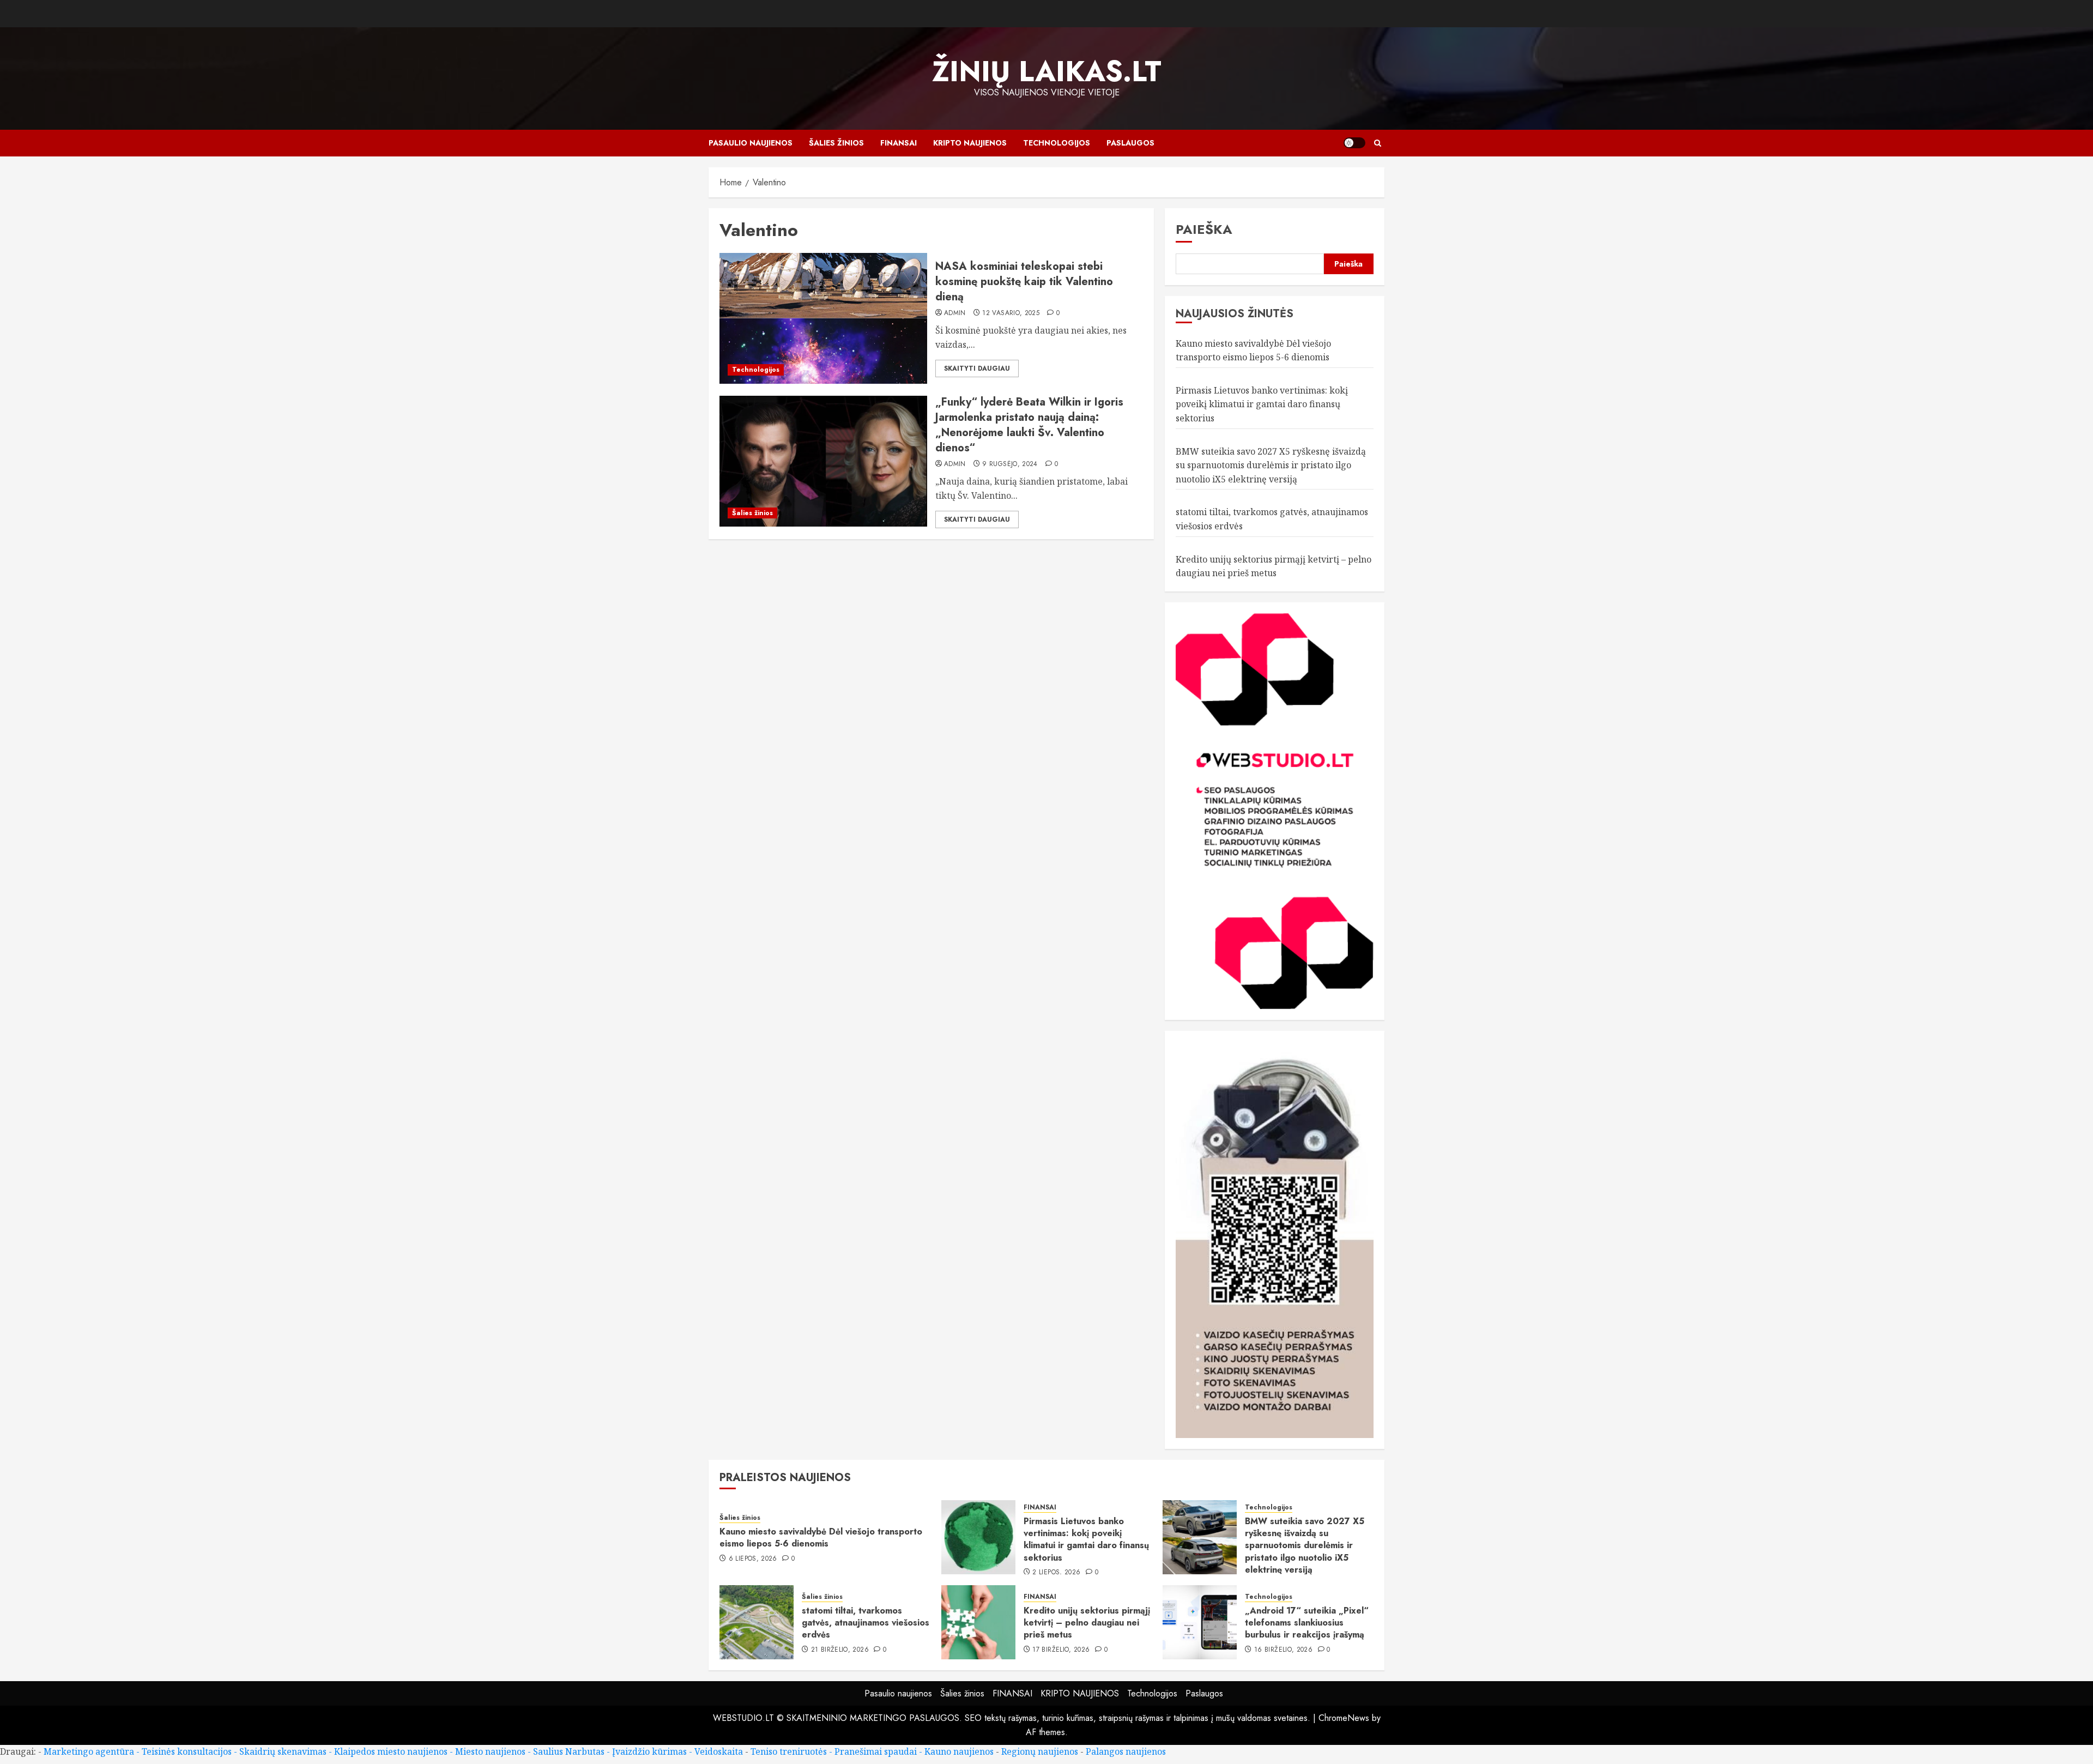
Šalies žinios (836, 143)
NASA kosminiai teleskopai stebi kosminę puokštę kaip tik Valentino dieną (1024, 282)
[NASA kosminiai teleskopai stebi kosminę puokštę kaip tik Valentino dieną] (823, 318)
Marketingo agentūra (89, 1751)
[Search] (1378, 143)
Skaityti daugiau (977, 368)
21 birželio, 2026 (840, 1650)
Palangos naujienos (1126, 1751)
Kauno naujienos (959, 1751)
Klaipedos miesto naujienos (391, 1751)
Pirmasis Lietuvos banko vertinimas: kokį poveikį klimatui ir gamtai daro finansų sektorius (1262, 404)
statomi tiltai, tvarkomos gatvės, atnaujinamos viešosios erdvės (866, 1623)
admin (955, 313)
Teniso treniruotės (789, 1751)
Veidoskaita (719, 1751)
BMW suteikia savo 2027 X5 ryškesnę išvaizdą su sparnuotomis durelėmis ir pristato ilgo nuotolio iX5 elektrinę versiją (1271, 465)
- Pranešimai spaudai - (877, 1751)
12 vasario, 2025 (1011, 313)
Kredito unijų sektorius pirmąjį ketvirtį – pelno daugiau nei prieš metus (1087, 1623)
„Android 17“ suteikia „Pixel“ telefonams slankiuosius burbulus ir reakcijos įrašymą (1307, 1623)
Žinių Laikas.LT (1047, 71)
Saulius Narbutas (569, 1751)
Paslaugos (1130, 143)
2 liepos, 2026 (1056, 1573)
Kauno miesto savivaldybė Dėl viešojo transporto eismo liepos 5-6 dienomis (821, 1538)
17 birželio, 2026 (1061, 1650)
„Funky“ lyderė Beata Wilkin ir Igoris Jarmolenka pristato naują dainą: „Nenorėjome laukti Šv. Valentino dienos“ (1029, 425)
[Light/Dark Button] (1354, 143)
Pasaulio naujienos (751, 143)
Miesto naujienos (490, 1751)
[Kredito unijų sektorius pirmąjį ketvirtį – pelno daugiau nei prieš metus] (978, 1622)
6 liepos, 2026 (753, 1559)
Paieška (1204, 229)
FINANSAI (899, 143)
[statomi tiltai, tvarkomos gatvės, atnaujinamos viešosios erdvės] (757, 1622)
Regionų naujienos (1040, 1751)
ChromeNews (1344, 1718)
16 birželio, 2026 (1283, 1650)
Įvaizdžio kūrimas (649, 1751)
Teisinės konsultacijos (187, 1751)
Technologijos (1057, 143)
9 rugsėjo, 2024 (1010, 464)
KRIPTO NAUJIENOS (970, 143)
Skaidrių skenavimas (283, 1751)
